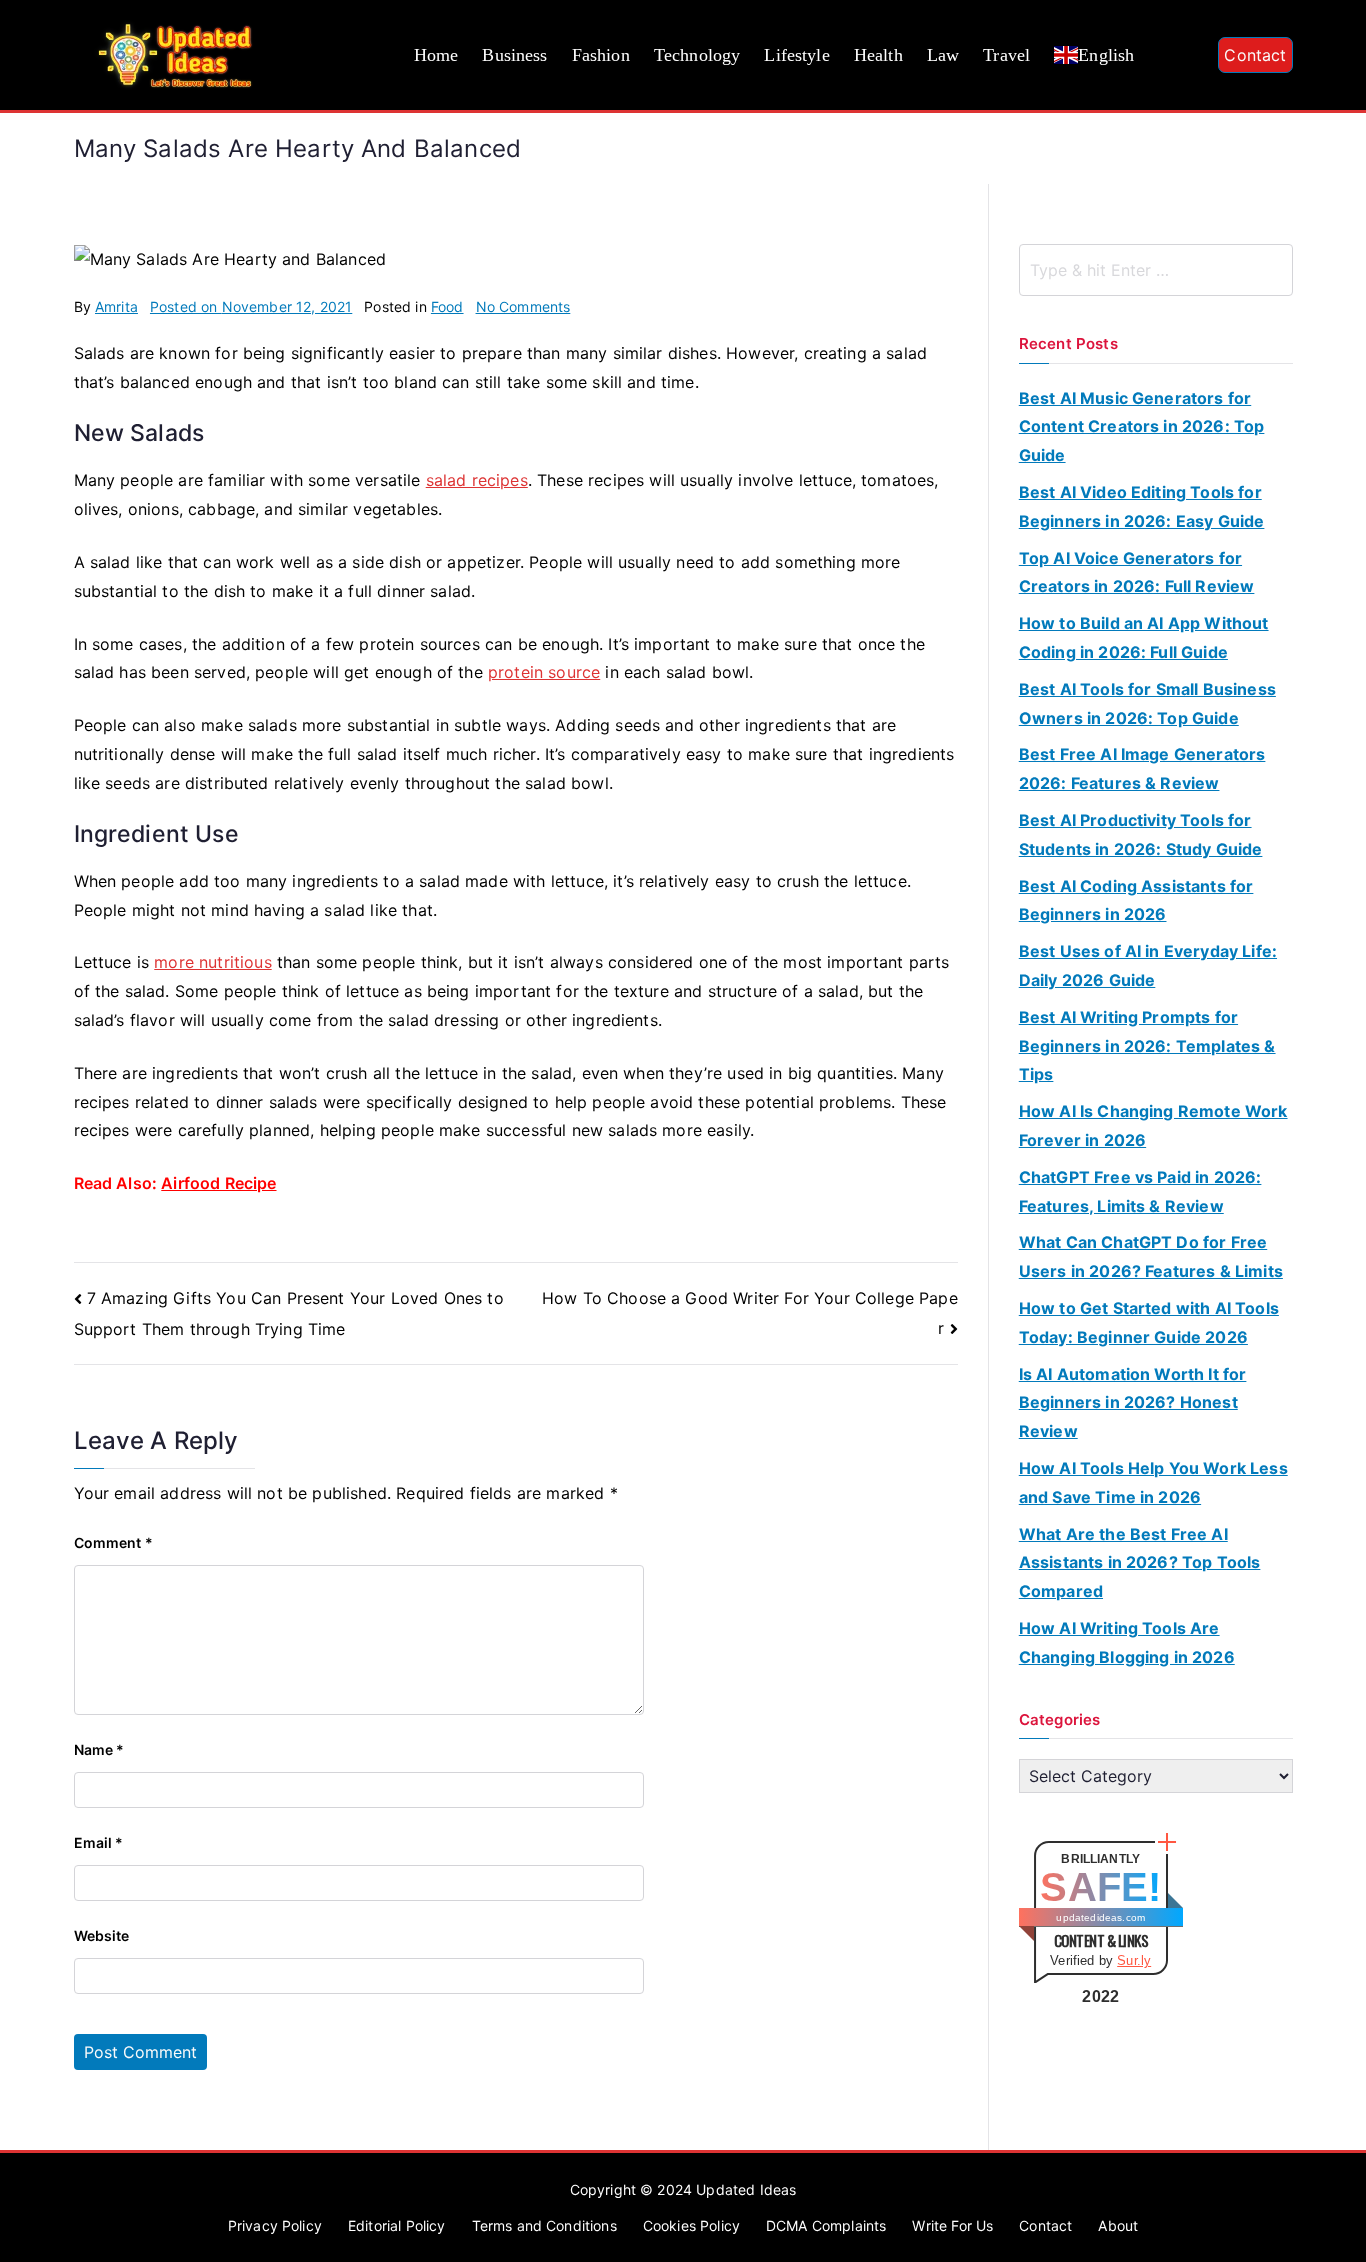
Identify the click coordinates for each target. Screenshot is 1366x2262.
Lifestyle (796, 55)
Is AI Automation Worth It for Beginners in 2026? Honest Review (1133, 1403)
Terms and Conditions (544, 2225)
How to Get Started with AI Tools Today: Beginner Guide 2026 (1149, 1322)
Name (99, 1749)
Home (436, 55)
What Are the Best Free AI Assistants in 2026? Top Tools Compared (1140, 1563)
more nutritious (212, 962)
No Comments (523, 306)
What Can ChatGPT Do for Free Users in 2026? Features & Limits (1151, 1256)
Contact (1255, 55)
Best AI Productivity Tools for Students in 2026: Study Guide (1141, 834)
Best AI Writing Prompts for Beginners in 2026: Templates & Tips (1147, 1046)
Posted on (251, 306)
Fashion (601, 55)
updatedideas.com (1100, 1917)
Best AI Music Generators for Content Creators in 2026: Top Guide (1142, 427)
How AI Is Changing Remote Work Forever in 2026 (1153, 1125)
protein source (544, 672)
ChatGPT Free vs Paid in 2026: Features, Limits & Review (1140, 1191)
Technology (697, 55)
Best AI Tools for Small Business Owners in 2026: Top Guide (1147, 703)
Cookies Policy (691, 2225)
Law (943, 55)
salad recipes (477, 480)
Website (102, 1935)
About (1118, 2225)
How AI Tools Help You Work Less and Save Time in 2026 (1153, 1482)
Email (99, 1842)
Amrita (116, 306)
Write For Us (952, 2225)
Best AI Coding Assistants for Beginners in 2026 (1136, 900)
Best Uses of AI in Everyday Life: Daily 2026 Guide (1148, 965)
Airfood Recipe (218, 1183)
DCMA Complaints (826, 2225)
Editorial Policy (397, 2225)
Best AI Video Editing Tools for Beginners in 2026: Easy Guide (1142, 506)
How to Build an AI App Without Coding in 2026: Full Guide (1144, 637)
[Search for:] (1156, 270)
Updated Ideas (746, 2189)
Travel (1006, 55)
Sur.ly (1134, 1960)
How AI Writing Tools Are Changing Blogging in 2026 (1127, 1642)
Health (878, 55)
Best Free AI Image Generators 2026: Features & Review (1142, 768)
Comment (113, 1542)
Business (514, 55)
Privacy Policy (275, 2225)
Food (447, 306)
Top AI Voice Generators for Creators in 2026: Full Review (1137, 572)
